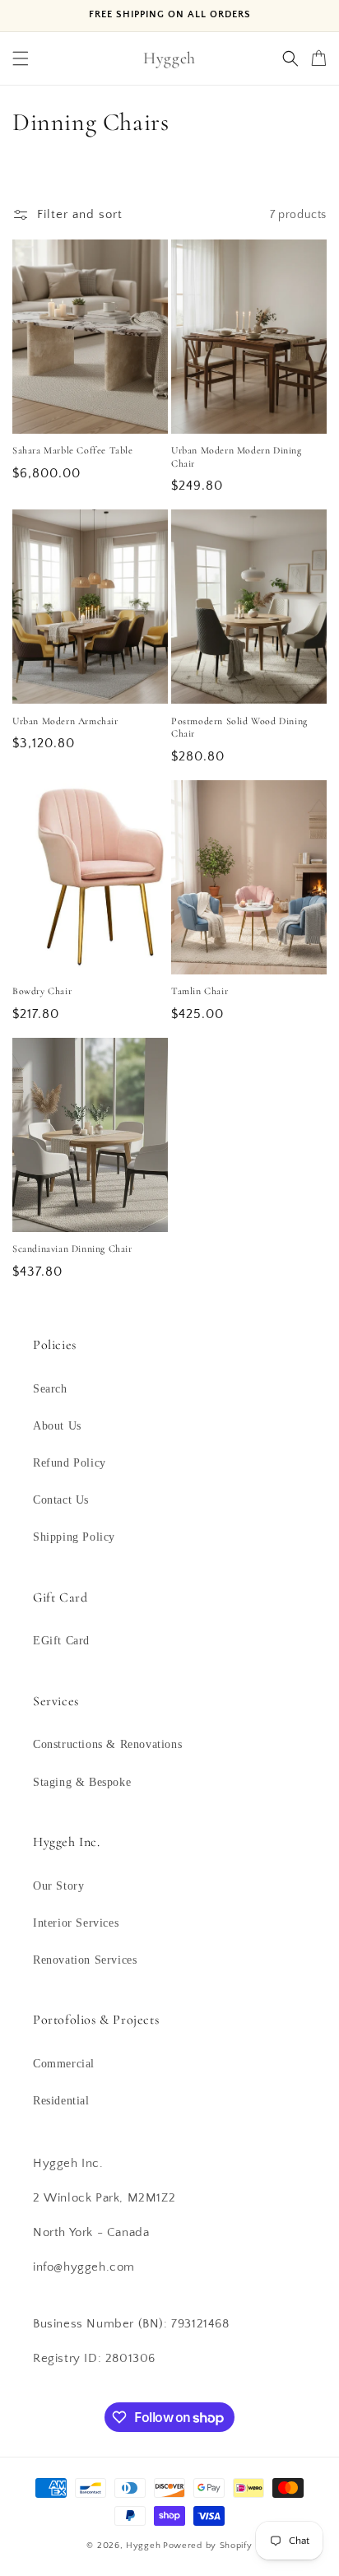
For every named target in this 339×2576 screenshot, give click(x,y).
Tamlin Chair (200, 991)
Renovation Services (85, 1960)
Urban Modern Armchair (65, 721)
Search (50, 1389)
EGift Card (61, 1641)
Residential (61, 2101)
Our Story (58, 1886)
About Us (57, 1426)
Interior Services (76, 1923)
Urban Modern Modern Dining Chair (237, 457)
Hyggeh (143, 2546)
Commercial (64, 2064)
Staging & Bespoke (82, 1782)
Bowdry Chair (42, 991)
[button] (21, 58)
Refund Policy (70, 1463)
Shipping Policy (74, 1537)
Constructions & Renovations (107, 1744)
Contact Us (61, 1500)
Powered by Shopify (208, 2546)
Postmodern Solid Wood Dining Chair (239, 728)
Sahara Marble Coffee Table (73, 450)
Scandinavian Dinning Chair (72, 1248)
